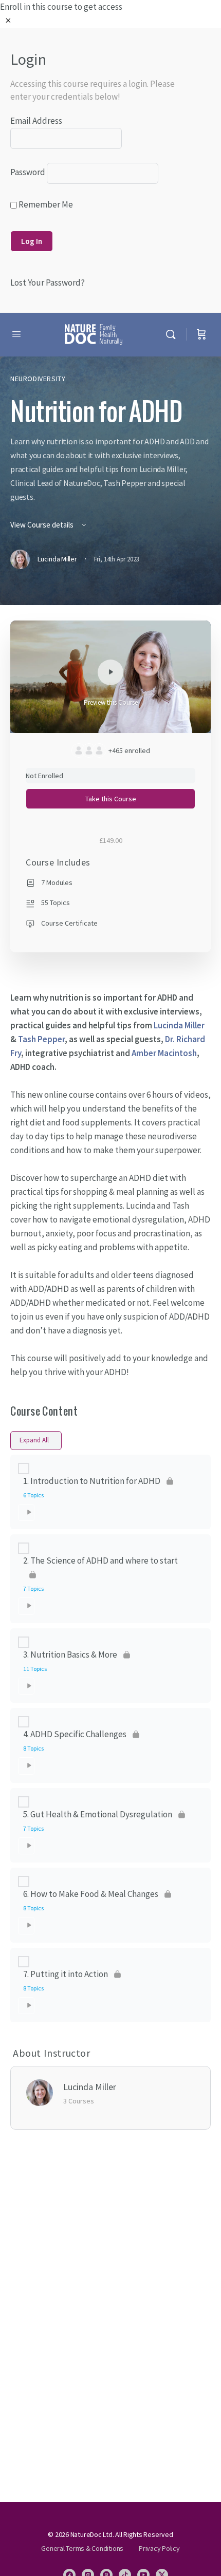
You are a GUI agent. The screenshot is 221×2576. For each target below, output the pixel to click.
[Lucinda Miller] (40, 2092)
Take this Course (111, 799)
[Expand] (26, 1513)
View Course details (43, 525)
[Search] (173, 335)
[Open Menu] (16, 334)
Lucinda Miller (179, 1025)
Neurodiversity (38, 379)
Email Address (36, 121)
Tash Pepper (41, 1039)
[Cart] (201, 335)
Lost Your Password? (48, 283)
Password (28, 172)
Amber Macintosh (164, 1053)
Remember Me (45, 204)
